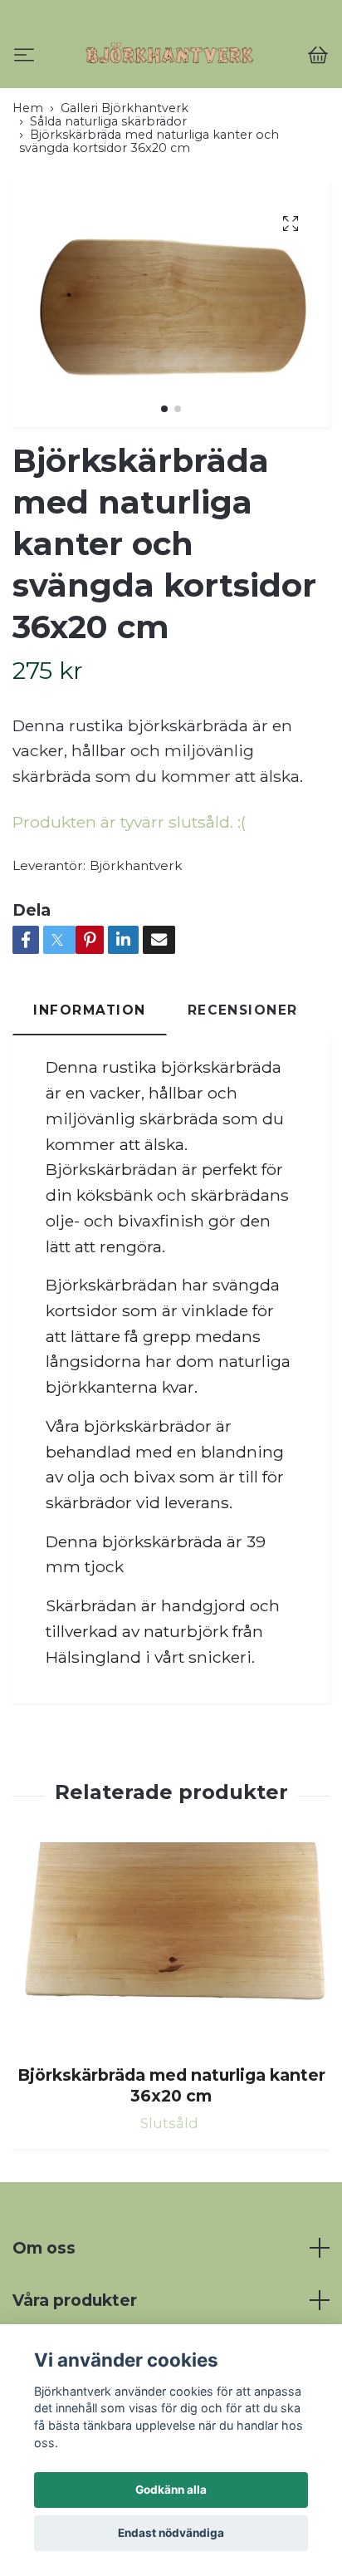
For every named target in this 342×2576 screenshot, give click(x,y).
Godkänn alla (171, 2490)
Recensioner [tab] (243, 1081)
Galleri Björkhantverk (125, 179)
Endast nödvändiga (171, 2533)
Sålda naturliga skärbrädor (108, 193)
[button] (164, 480)
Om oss (44, 2319)
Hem (28, 179)
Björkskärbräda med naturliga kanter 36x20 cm (171, 2157)
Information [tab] (90, 1081)
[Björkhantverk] (171, 91)
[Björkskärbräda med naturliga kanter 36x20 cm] (171, 2018)
